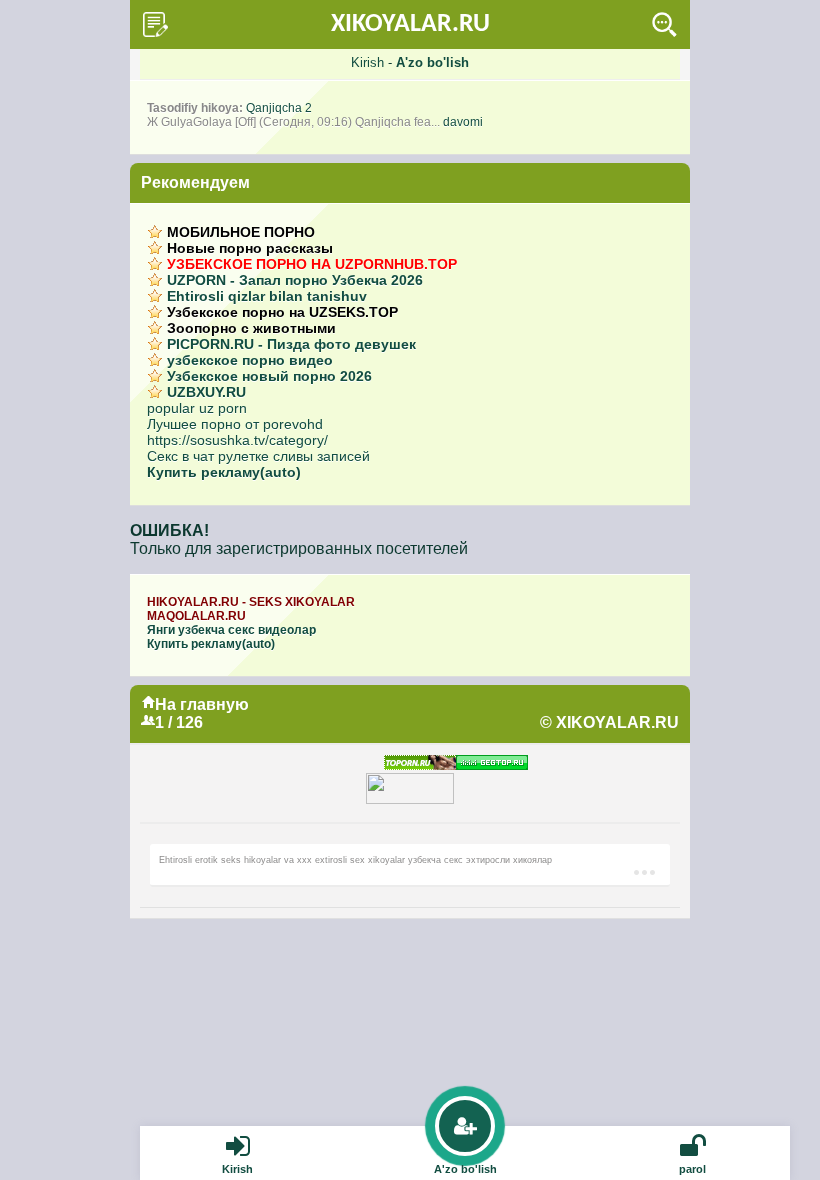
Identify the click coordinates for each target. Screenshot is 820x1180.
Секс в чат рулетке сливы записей (258, 456)
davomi (463, 122)
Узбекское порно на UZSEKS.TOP (282, 312)
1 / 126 (179, 722)
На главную (202, 704)
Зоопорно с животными (251, 328)
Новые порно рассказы (250, 248)
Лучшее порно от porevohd (235, 424)
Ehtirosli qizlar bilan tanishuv (267, 296)
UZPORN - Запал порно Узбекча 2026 (295, 280)
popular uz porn (197, 408)
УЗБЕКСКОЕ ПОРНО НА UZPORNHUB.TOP (312, 264)
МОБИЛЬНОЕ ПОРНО (241, 232)
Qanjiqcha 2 (279, 108)
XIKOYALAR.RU (410, 24)
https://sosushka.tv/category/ (237, 440)
